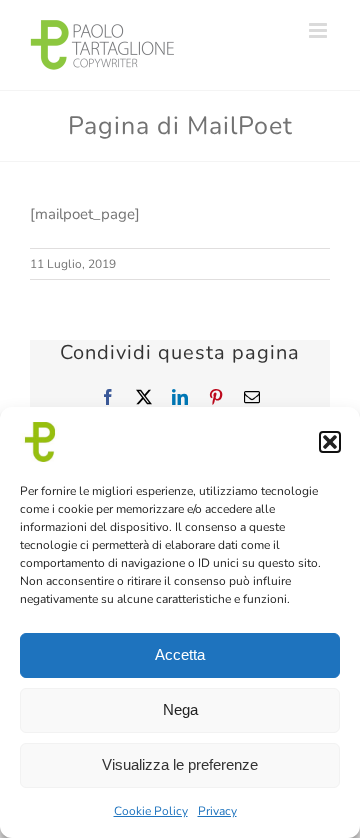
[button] (330, 442)
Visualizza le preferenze (180, 764)
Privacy (217, 811)
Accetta (180, 654)
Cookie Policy (151, 811)
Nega (180, 709)
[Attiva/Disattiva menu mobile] (319, 30)
